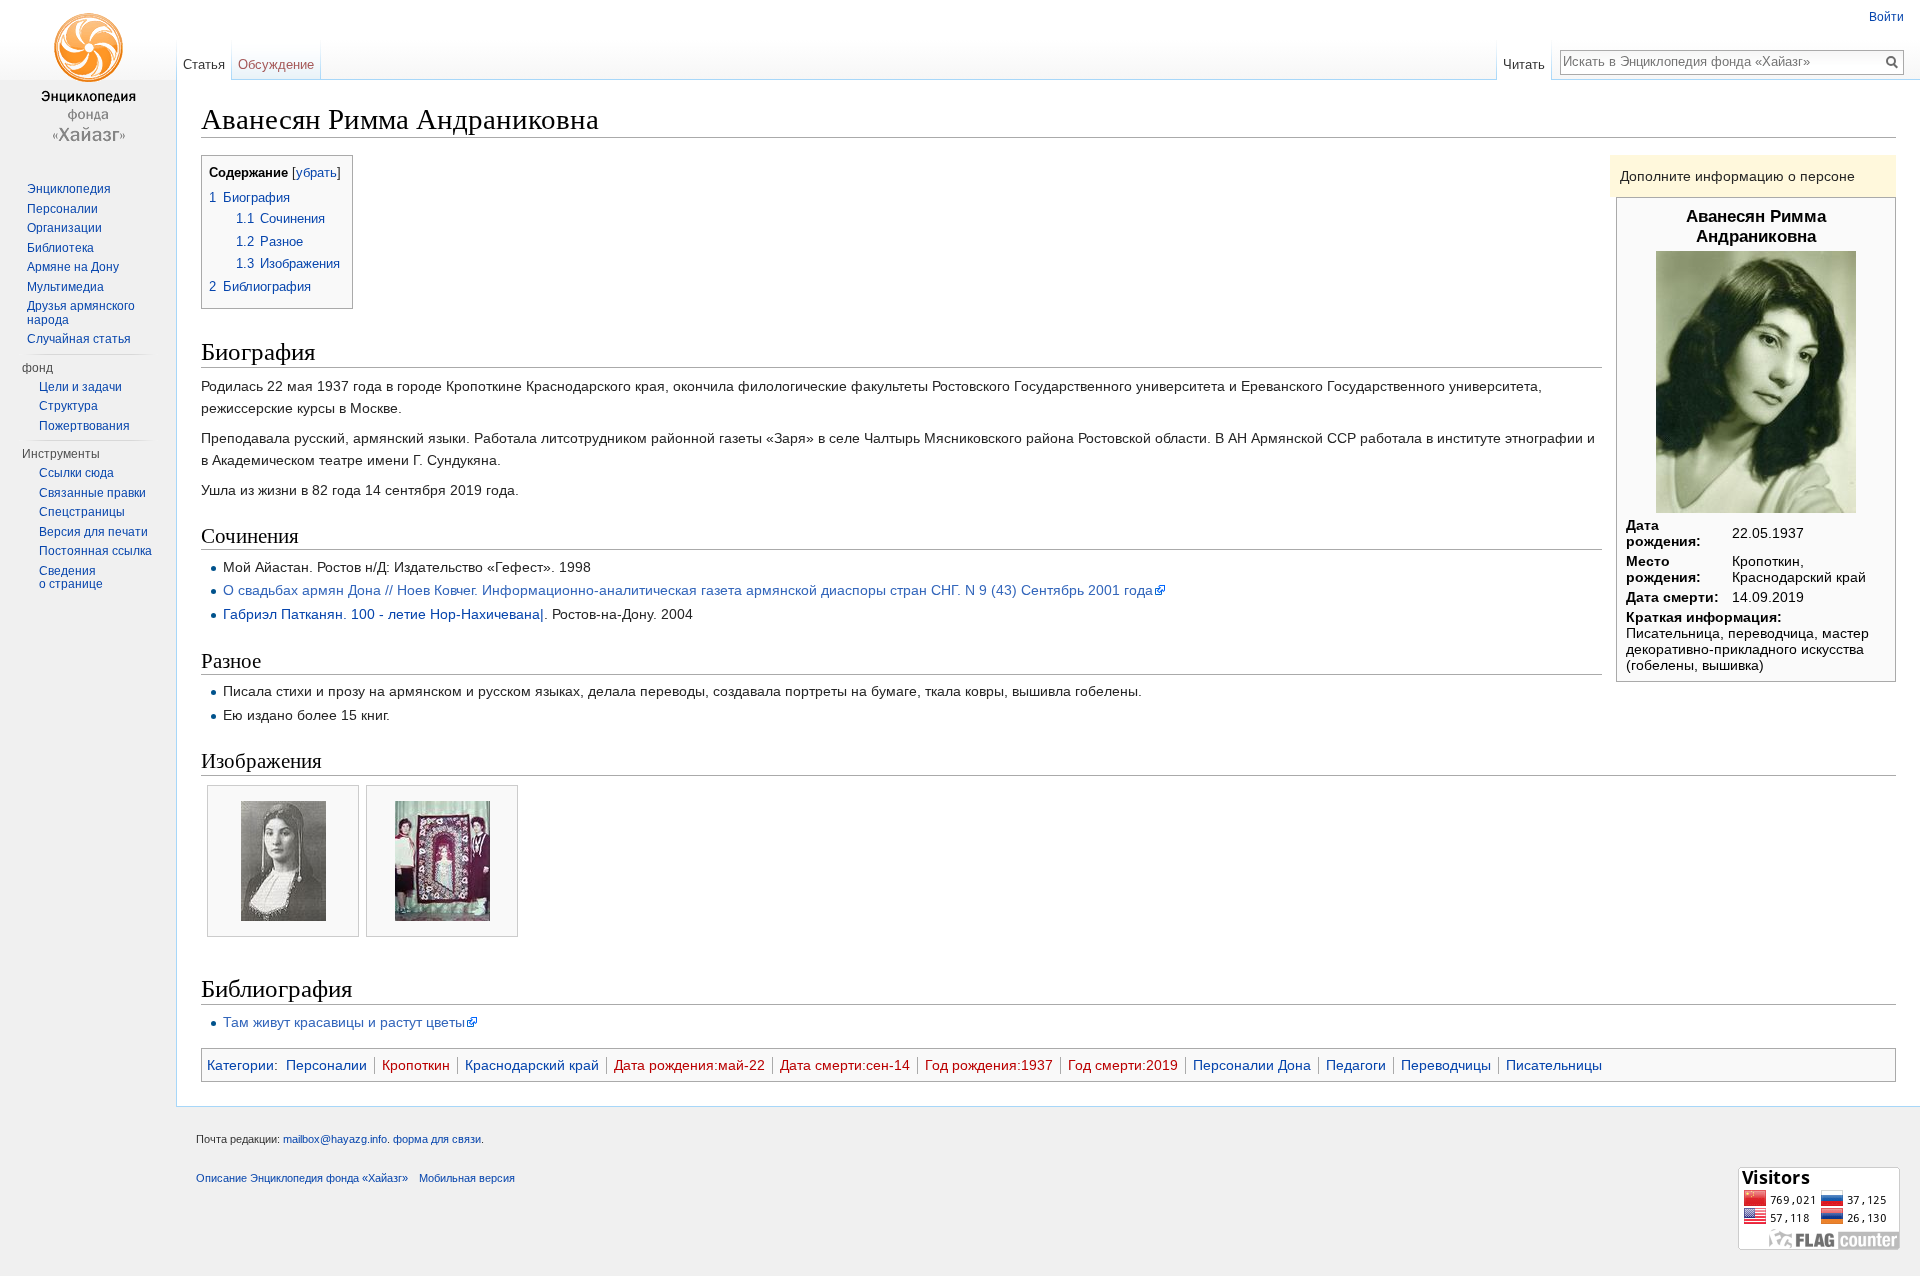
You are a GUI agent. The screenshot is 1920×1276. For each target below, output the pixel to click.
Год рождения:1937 (989, 1065)
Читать (1524, 64)
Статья (204, 64)
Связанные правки (92, 493)
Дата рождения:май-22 (689, 1065)
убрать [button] (316, 173)
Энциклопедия (69, 189)
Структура (68, 406)
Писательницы (1554, 1065)
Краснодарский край (532, 1065)
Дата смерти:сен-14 (845, 1065)
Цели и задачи (80, 387)
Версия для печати (93, 532)
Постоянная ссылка (95, 551)
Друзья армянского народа (81, 313)
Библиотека (60, 248)
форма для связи (437, 1139)
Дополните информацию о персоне (1737, 176)
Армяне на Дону (73, 267)
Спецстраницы (82, 512)
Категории (240, 1065)
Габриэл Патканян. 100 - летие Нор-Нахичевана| (383, 614)
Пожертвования (84, 426)
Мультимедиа (65, 287)
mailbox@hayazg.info (335, 1139)
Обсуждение (276, 64)
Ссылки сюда (76, 473)
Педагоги (1356, 1065)
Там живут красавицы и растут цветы (344, 1022)
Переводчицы (1446, 1065)
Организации (64, 228)
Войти (1886, 17)
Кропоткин (416, 1065)
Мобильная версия (467, 1178)
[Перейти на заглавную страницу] (88, 80)
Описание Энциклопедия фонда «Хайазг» (302, 1178)
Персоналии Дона (1252, 1065)
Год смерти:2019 (1123, 1065)
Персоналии (326, 1065)
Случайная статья (79, 339)
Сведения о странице (71, 578)
